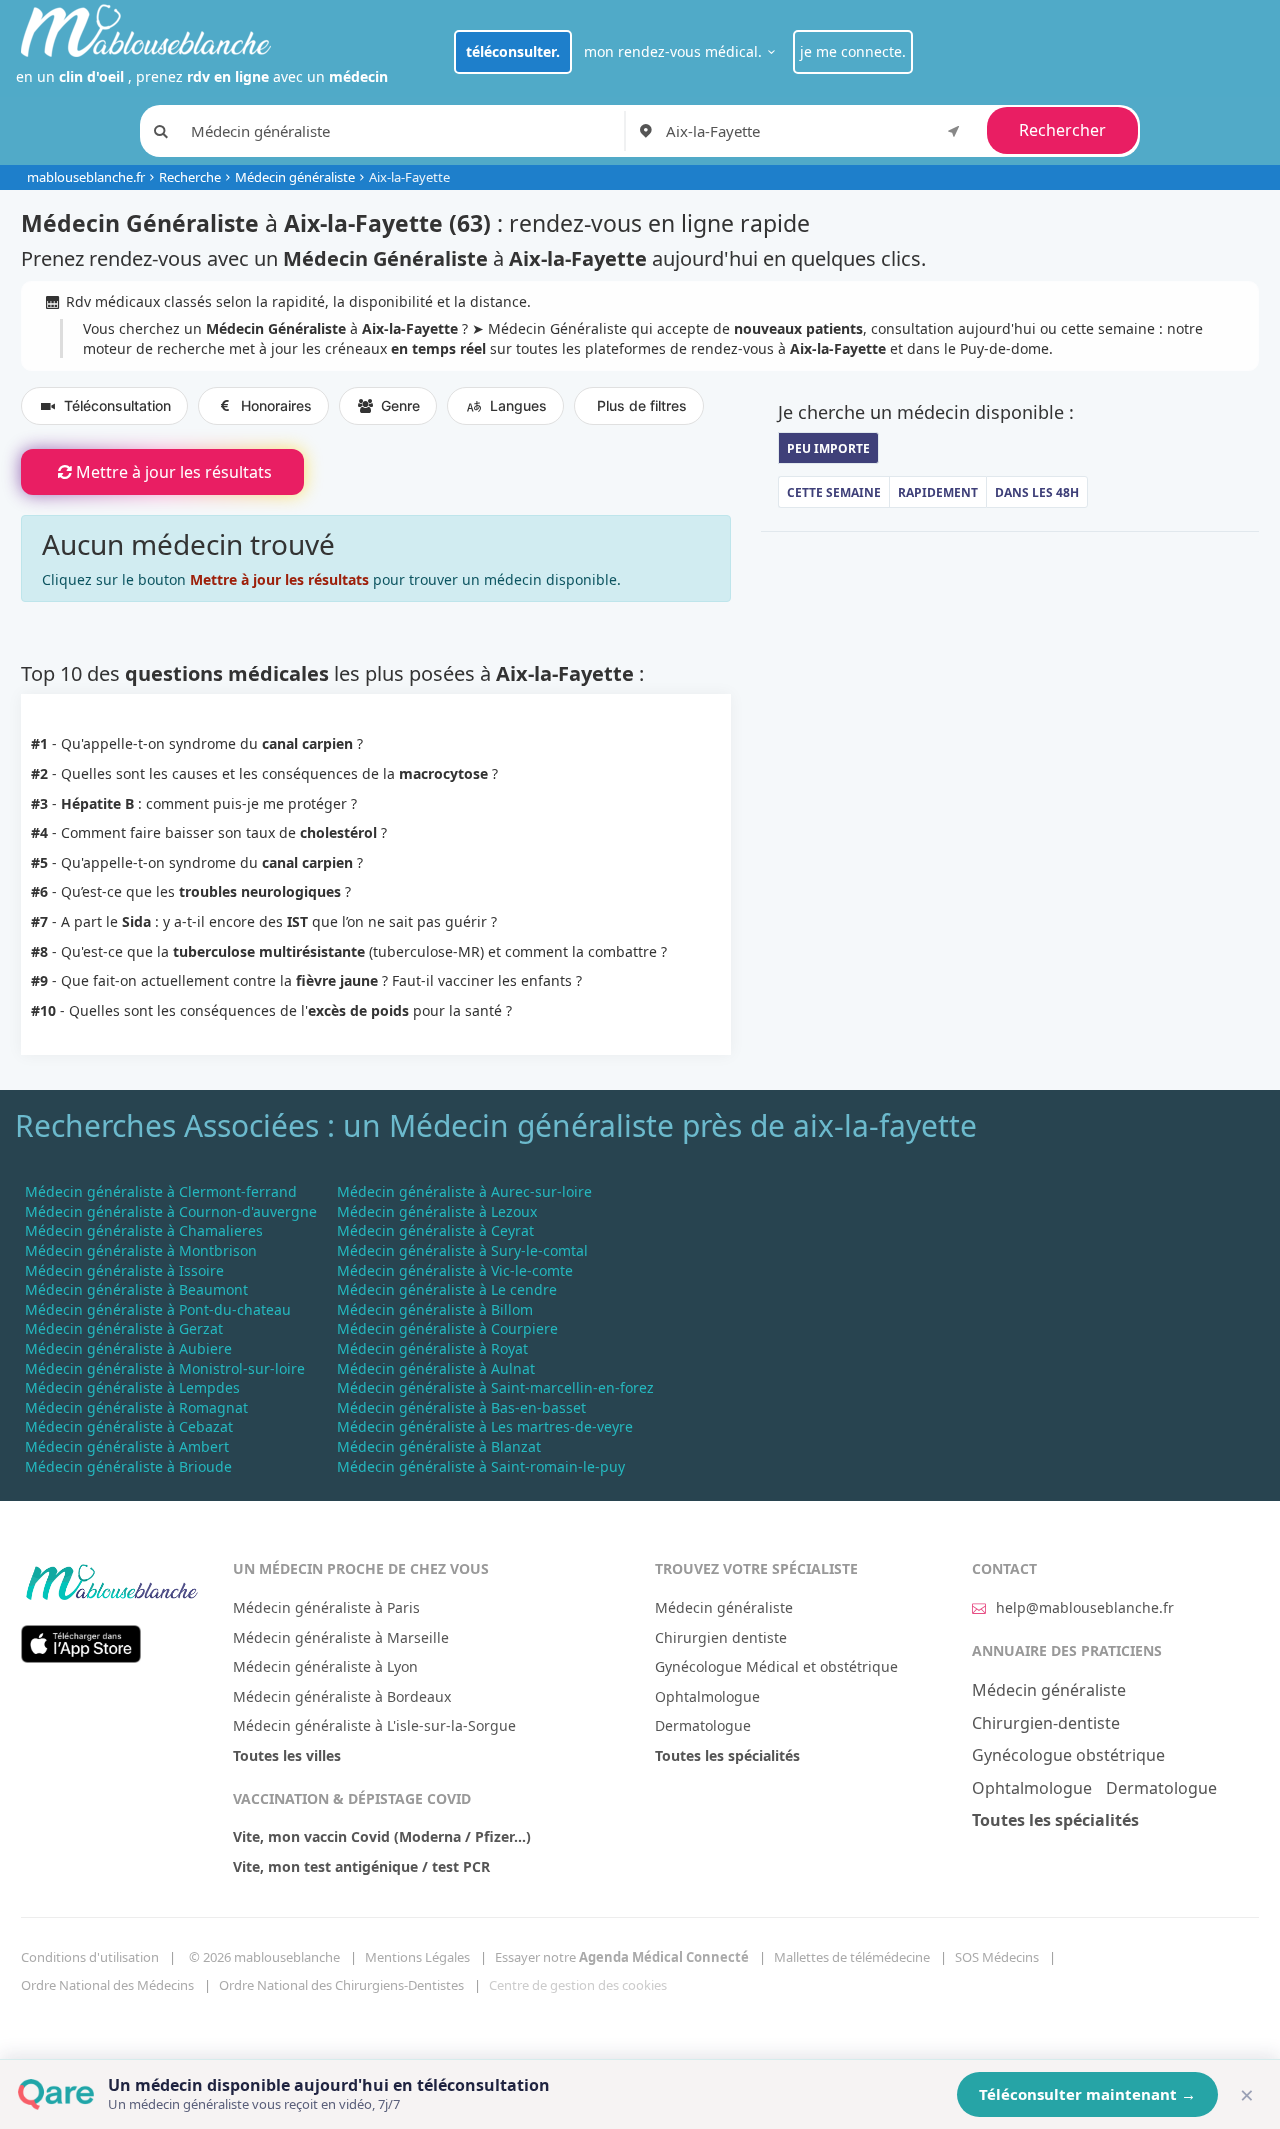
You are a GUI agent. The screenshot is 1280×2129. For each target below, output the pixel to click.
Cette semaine (834, 492)
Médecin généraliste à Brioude (128, 1466)
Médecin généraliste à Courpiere (447, 1328)
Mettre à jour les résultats (174, 472)
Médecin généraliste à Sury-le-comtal (462, 1250)
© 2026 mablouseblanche (264, 1957)
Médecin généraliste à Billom (435, 1309)
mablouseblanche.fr (86, 177)
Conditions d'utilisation (90, 1957)
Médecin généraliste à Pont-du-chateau (158, 1309)
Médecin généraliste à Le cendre (447, 1289)
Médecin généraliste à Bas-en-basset (461, 1407)
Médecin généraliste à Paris (326, 1607)
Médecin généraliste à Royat (432, 1348)
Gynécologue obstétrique (1068, 1755)
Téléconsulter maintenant (1087, 2094)
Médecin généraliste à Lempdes (132, 1387)
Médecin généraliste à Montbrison (141, 1250)
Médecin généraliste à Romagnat (136, 1407)
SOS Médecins (997, 1957)
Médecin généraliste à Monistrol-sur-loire (165, 1368)
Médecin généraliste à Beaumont (136, 1289)
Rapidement (938, 492)
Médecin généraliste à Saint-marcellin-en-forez (495, 1387)
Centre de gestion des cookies (578, 1985)
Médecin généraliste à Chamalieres (144, 1230)
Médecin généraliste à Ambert (127, 1446)
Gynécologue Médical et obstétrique (776, 1666)
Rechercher (1062, 130)
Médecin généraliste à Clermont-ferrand (161, 1191)
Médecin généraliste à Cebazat (129, 1426)
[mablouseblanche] (111, 1578)
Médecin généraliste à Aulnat (436, 1368)
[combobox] (816, 131)
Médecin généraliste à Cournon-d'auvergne (171, 1211)
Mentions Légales (417, 1957)
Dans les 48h (1037, 492)
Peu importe (828, 448)
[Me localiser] (954, 130)
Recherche (190, 177)
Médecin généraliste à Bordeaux (342, 1696)
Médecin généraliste (295, 177)
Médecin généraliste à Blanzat (439, 1446)
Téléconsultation (117, 405)
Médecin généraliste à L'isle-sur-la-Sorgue (374, 1725)
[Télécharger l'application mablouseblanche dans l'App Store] (81, 1642)
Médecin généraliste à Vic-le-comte (455, 1270)
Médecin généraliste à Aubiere (128, 1348)
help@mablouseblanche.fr (1085, 1607)
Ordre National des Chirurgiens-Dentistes (341, 1985)
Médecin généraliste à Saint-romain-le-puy (481, 1466)
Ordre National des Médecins (107, 1985)
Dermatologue (703, 1725)
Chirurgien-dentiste (1046, 1723)
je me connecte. (853, 51)
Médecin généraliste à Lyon (325, 1666)
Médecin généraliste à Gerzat (124, 1328)
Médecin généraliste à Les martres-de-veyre (485, 1426)
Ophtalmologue (707, 1696)
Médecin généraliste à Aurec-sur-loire (464, 1191)
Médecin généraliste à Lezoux (437, 1211)
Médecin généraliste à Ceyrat (435, 1230)
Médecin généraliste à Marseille (341, 1637)
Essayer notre (622, 1957)
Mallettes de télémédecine (852, 1957)
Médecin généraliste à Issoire (124, 1270)
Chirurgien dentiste (721, 1637)
